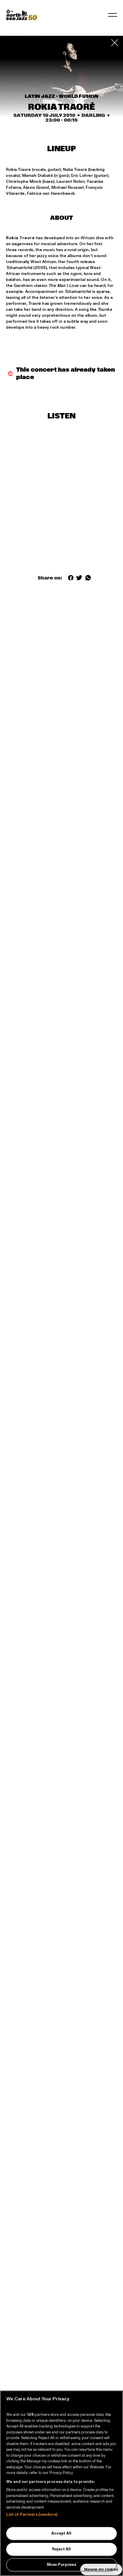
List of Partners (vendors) (32, 2515)
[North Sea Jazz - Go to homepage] (21, 15)
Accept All (61, 2533)
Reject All (61, 2549)
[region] (61, 2483)
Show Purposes (61, 2565)
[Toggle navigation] (113, 15)
